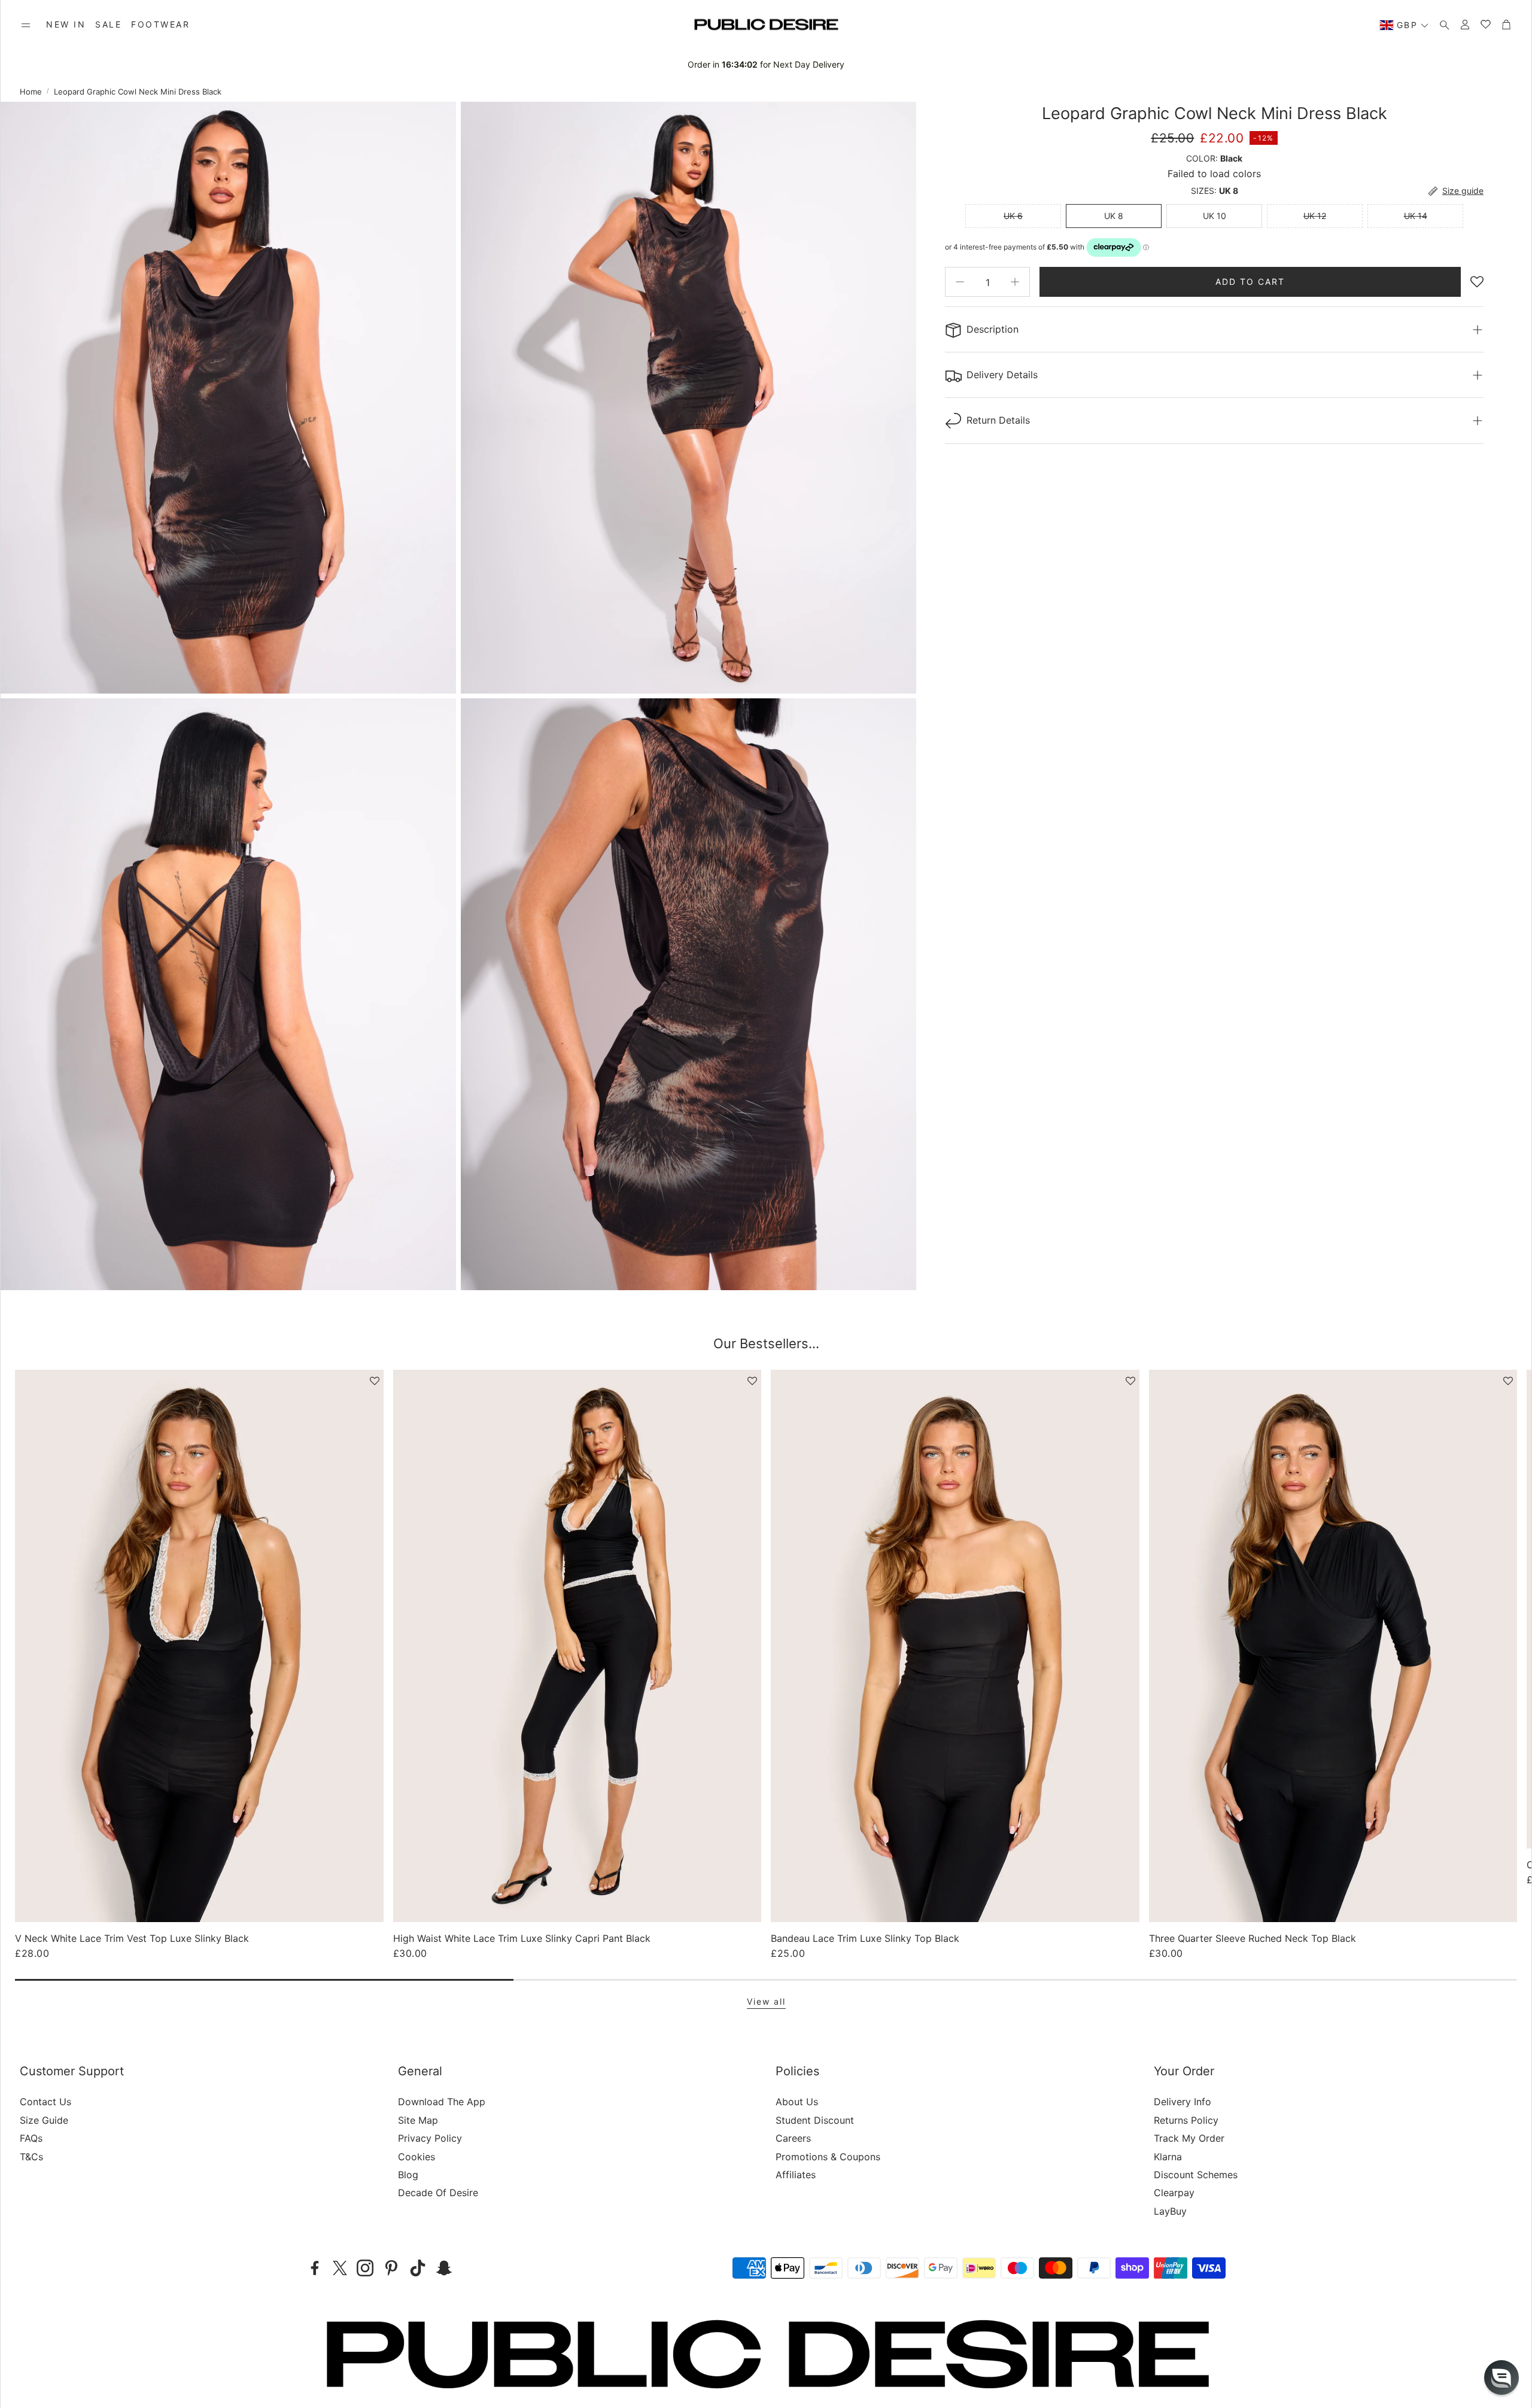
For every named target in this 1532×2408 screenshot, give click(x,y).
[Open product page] (199, 1646)
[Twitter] (340, 2268)
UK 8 (1114, 216)
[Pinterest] (391, 2268)
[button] (26, 25)
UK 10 (1215, 216)
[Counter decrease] (960, 282)
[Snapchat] (444, 2268)
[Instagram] (365, 2268)
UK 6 (1013, 216)
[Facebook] (315, 2268)
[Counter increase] (1015, 282)
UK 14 (1416, 216)
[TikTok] (418, 2268)
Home (31, 92)
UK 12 (1315, 216)
